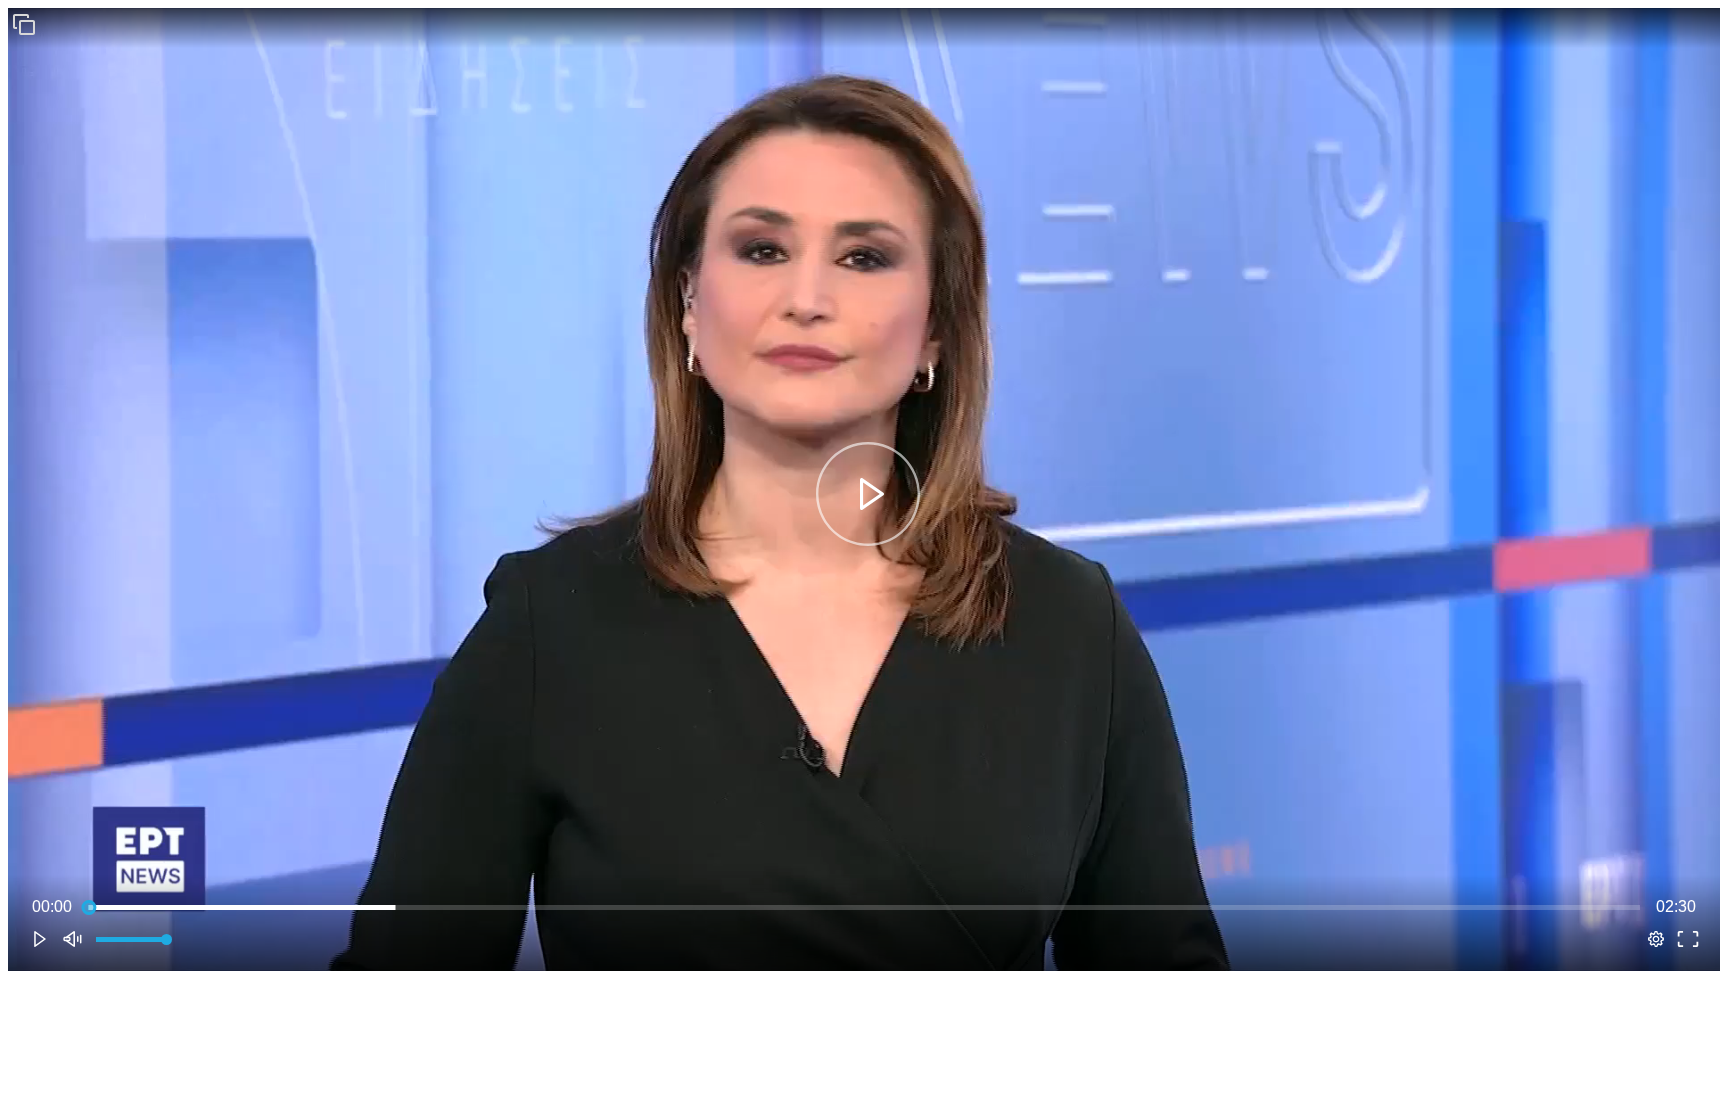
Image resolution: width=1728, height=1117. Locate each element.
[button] (24, 24)
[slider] (864, 907)
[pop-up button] (1656, 939)
